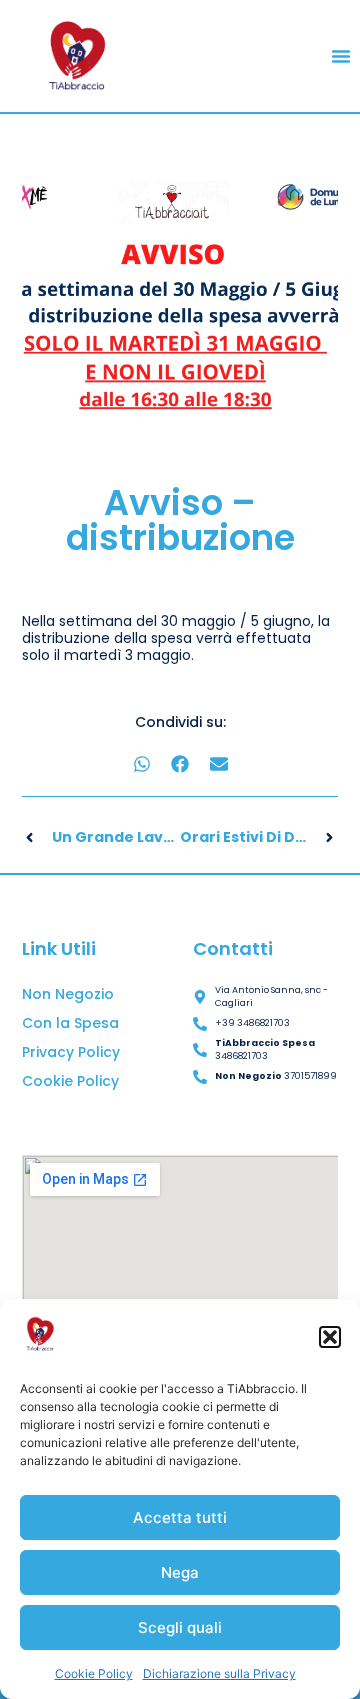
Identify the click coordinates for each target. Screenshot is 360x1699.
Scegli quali (180, 1627)
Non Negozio (68, 994)
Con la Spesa (70, 1023)
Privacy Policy (71, 1052)
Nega (180, 1572)
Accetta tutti (180, 1517)
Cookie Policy (94, 1673)
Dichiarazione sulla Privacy (219, 1673)
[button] (330, 1337)
